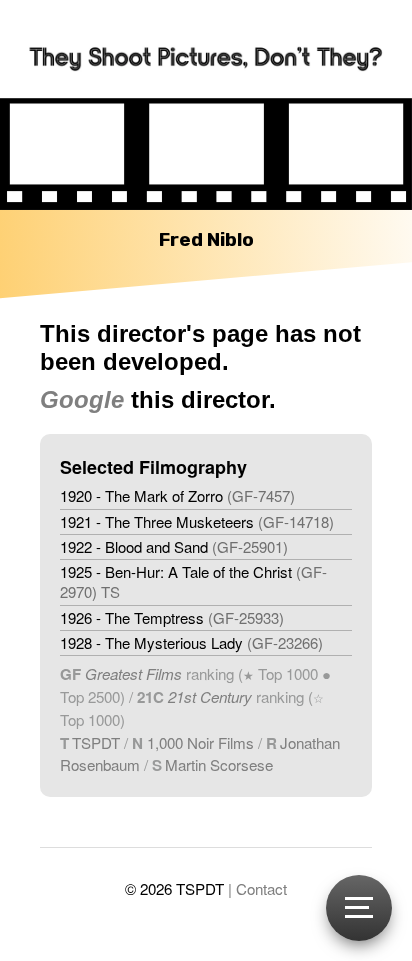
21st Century (208, 696)
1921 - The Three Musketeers (197, 521)
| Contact (257, 888)
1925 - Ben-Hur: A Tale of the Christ (193, 581)
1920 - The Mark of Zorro (177, 495)
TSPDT (96, 742)
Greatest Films (133, 673)
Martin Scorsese (219, 764)
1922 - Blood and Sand (174, 546)
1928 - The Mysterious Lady (191, 642)
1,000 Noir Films (200, 742)
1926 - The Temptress (172, 617)
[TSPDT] (206, 49)
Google (82, 399)
